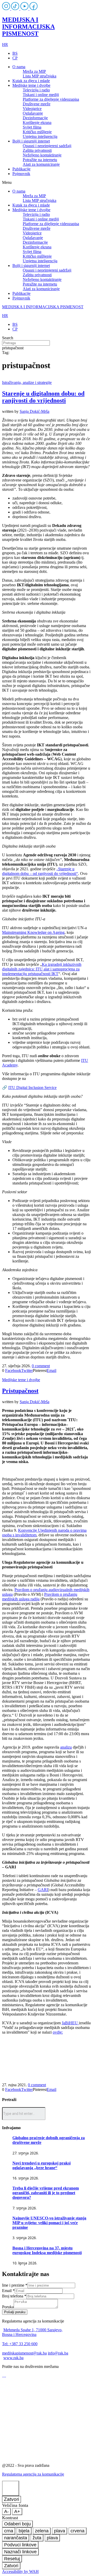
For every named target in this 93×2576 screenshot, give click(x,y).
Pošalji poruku (15, 2312)
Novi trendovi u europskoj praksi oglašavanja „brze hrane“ (41, 2165)
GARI (43, 1890)
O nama (19, 67)
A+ (17, 2511)
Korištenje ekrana (37, 123)
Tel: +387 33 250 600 (20, 2344)
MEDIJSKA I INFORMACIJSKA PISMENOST (28, 27)
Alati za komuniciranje (41, 164)
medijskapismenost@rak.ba (24, 2353)
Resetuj (12, 2559)
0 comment (41, 1366)
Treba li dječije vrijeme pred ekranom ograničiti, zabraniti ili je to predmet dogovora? (46, 2193)
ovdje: (58, 2032)
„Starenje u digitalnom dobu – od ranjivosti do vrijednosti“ (40, 871)
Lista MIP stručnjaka (40, 76)
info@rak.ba (58, 2353)
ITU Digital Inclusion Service (32, 1088)
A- (6, 2511)
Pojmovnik (21, 174)
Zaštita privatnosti (37, 150)
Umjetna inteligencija (40, 136)
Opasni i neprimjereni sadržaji (47, 146)
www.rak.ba (13, 2358)
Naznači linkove (20, 2552)
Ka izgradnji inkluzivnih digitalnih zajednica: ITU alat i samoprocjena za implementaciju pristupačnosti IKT (42, 969)
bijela (24, 2531)
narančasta (16, 2538)
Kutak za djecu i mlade (31, 81)
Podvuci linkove (20, 2545)
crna (9, 2531)
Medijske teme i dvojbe (31, 85)
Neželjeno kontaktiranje (42, 155)
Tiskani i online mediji (41, 95)
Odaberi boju (17, 2524)
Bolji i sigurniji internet (31, 141)
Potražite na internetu (40, 160)
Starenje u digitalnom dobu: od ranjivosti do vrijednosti (43, 397)
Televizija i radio (36, 90)
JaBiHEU (70, 2023)
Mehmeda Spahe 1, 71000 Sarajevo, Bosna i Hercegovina (32, 2332)
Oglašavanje (33, 113)
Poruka (8, 2307)
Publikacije (21, 169)
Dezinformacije (35, 118)
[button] (47, 183)
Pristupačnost (20, 1391)
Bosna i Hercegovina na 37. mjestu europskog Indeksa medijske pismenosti (47, 2250)
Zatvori (11, 2499)
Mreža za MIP (34, 71)
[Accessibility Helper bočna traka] (11, 2488)
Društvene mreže (37, 104)
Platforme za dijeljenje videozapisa (51, 99)
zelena (42, 2531)
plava (60, 2531)
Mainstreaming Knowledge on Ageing (33, 932)
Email (8, 2291)
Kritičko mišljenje (37, 132)
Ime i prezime (15, 2285)
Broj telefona (14, 2296)
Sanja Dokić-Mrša (34, 411)
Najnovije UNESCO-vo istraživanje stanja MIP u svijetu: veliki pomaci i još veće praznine (49, 2223)
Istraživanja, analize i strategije (27, 382)
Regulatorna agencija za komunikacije (33, 2474)
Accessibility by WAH (20, 2571)
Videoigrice (32, 109)
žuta (37, 2538)
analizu (66, 1747)
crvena (78, 2531)
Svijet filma (32, 127)
